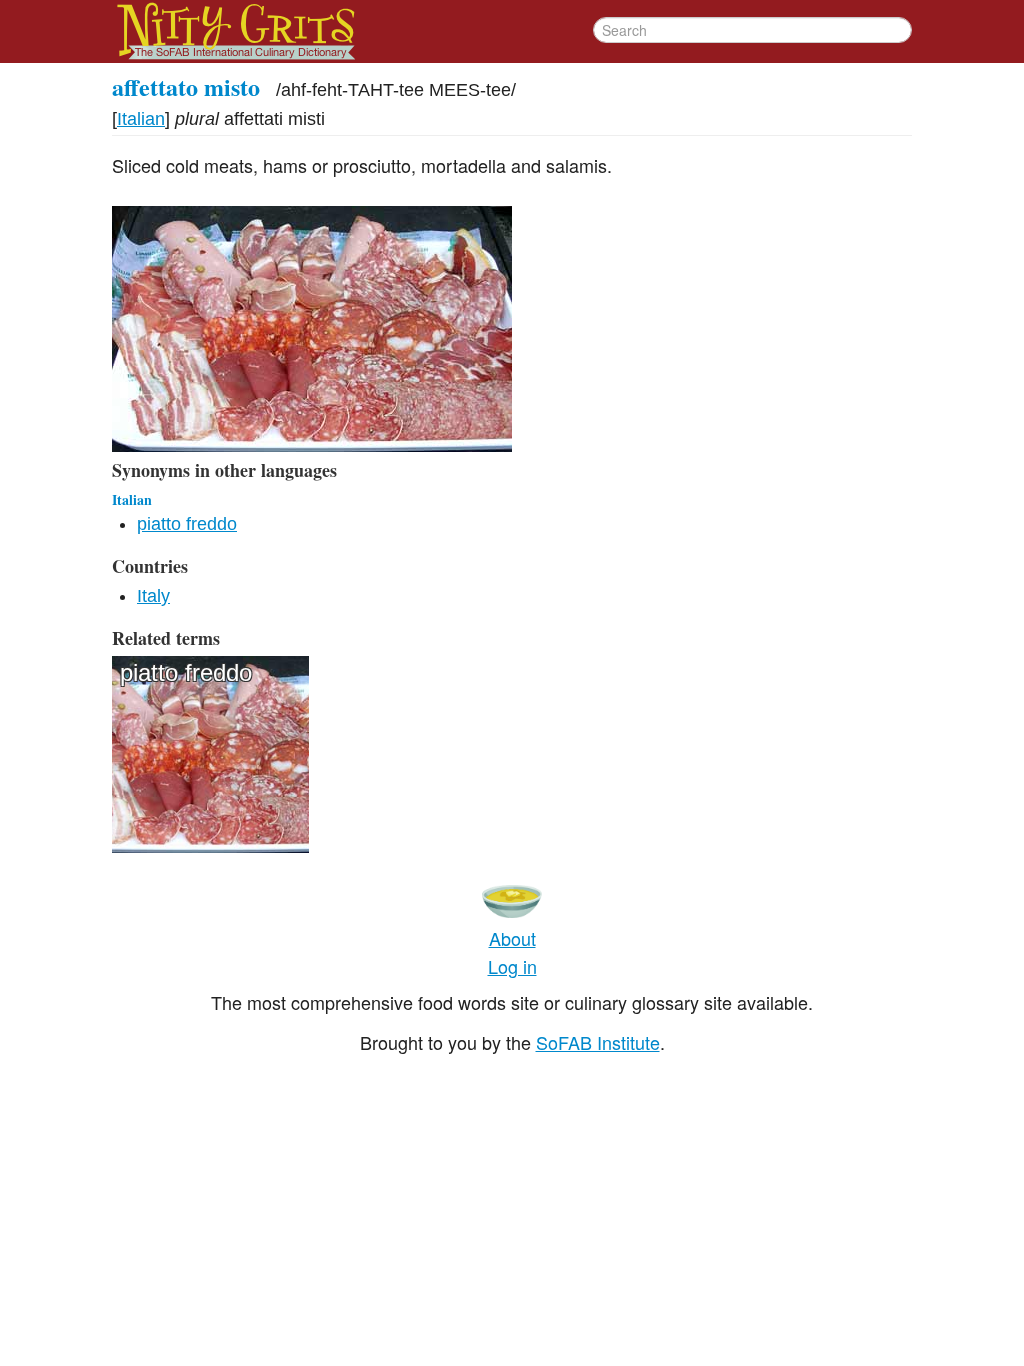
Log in (512, 966)
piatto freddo (187, 524)
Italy (153, 596)
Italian (141, 119)
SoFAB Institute (598, 1042)
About (512, 938)
